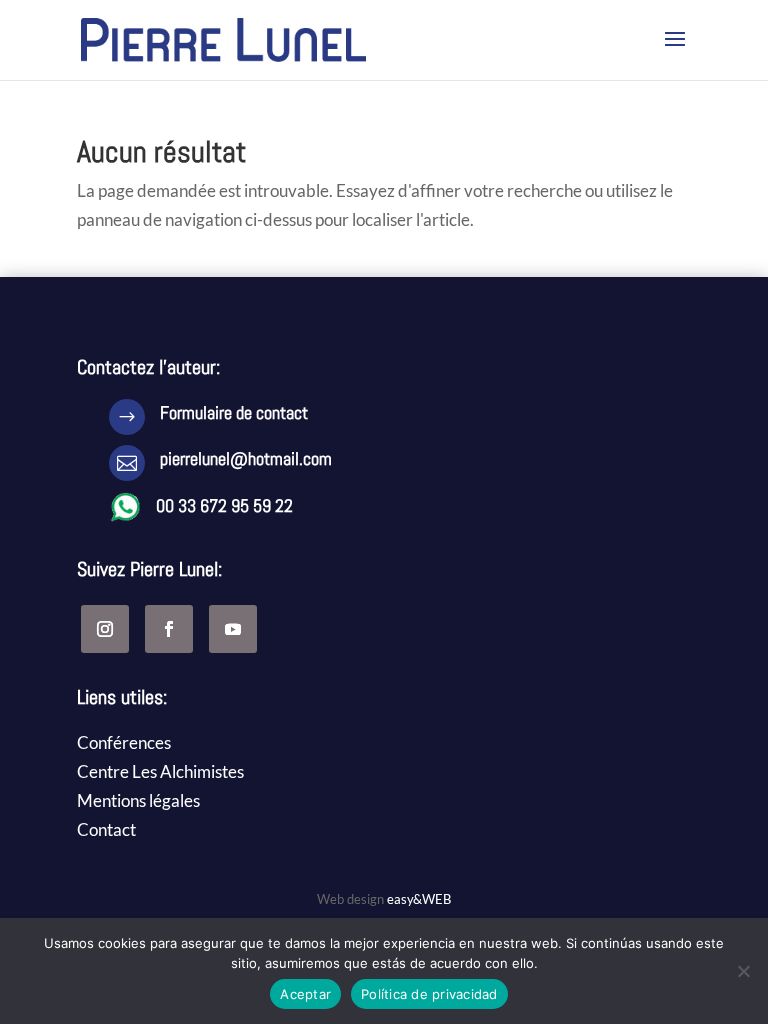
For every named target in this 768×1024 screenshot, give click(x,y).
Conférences (124, 742)
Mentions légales (138, 800)
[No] (743, 971)
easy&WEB (419, 899)
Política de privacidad (429, 994)
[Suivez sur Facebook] (169, 629)
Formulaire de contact (234, 412)
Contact (106, 829)
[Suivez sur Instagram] (105, 629)
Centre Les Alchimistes (160, 771)
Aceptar (305, 994)
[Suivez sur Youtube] (233, 629)
